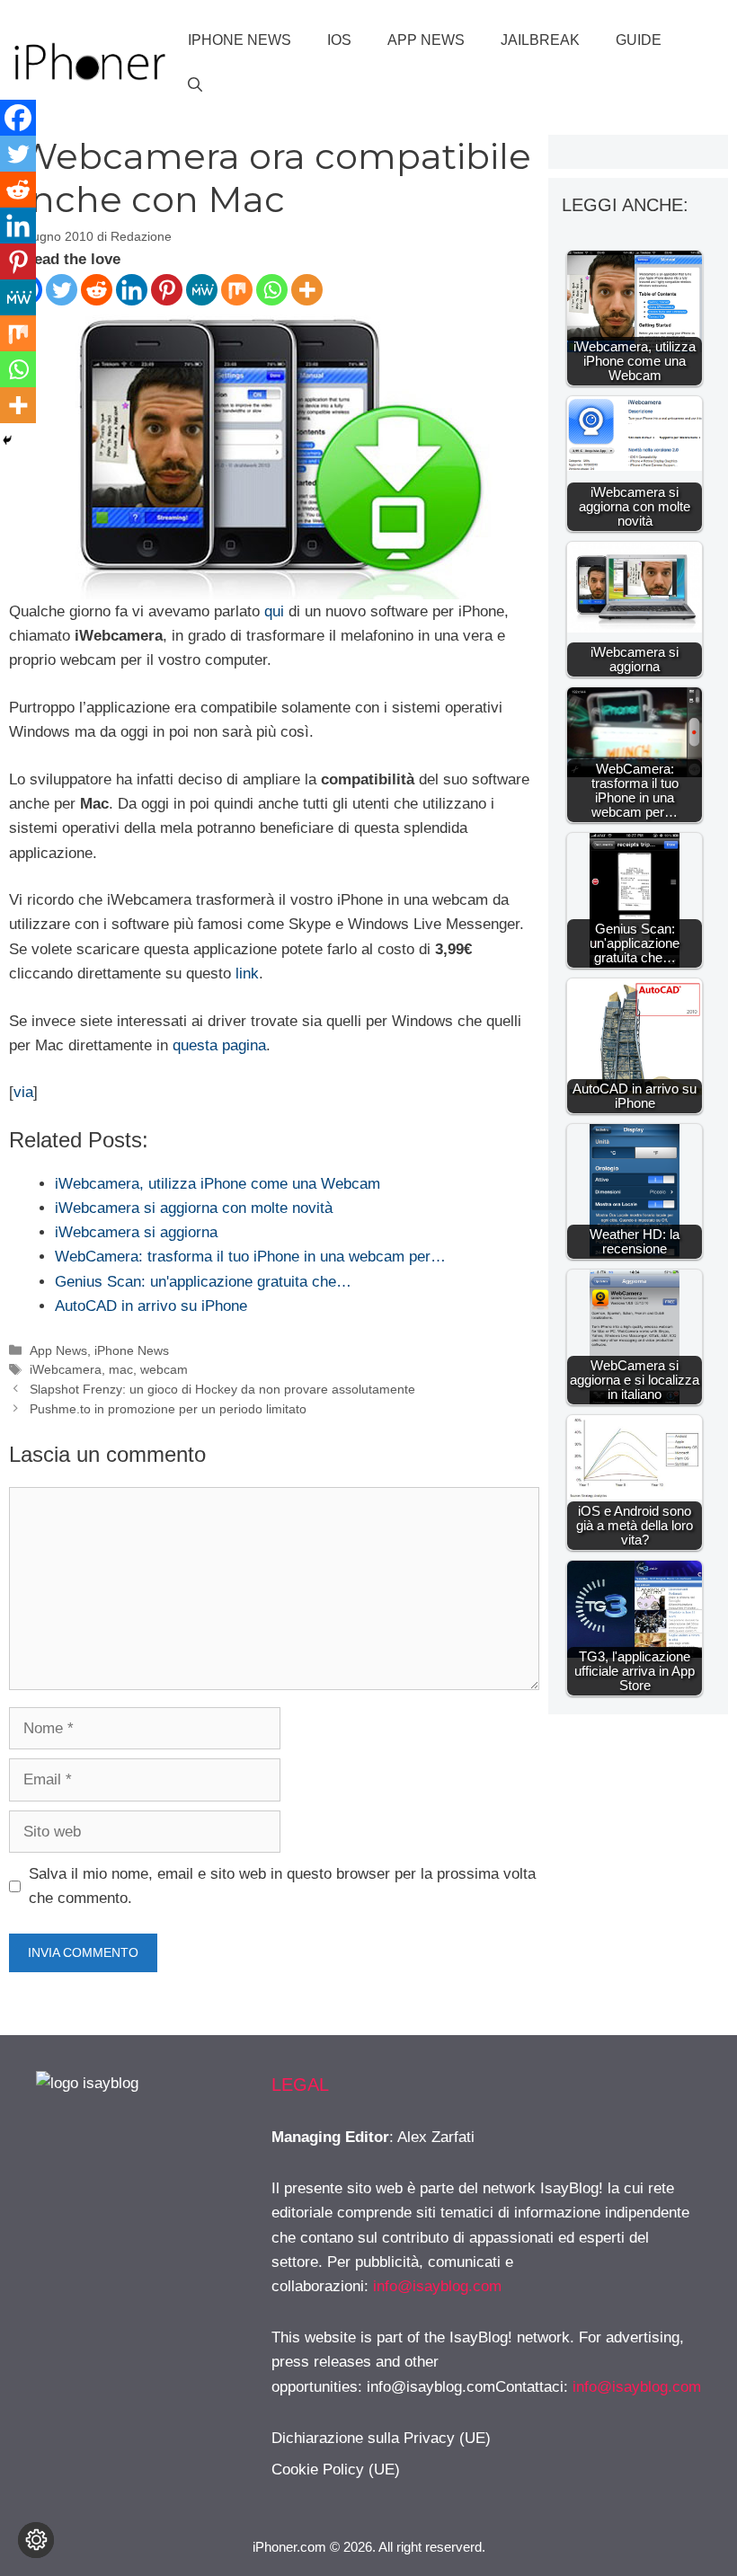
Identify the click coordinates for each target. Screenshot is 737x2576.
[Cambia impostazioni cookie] (36, 2540)
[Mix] (237, 290)
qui (274, 611)
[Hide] (7, 440)
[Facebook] (18, 118)
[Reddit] (97, 290)
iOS (339, 40)
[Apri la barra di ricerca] (195, 85)
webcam (164, 1369)
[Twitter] (62, 290)
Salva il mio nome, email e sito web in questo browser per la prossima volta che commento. (282, 1886)
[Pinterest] (167, 290)
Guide (639, 40)
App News (426, 40)
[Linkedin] (132, 290)
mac (121, 1369)
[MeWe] (202, 290)
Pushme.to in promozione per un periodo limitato (168, 1409)
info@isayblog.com (437, 2286)
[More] (307, 290)
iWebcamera (66, 1369)
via (23, 1092)
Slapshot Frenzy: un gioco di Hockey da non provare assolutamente (222, 1389)
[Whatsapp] (272, 290)
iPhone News (240, 40)
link (247, 974)
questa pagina (219, 1045)
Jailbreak (540, 40)
